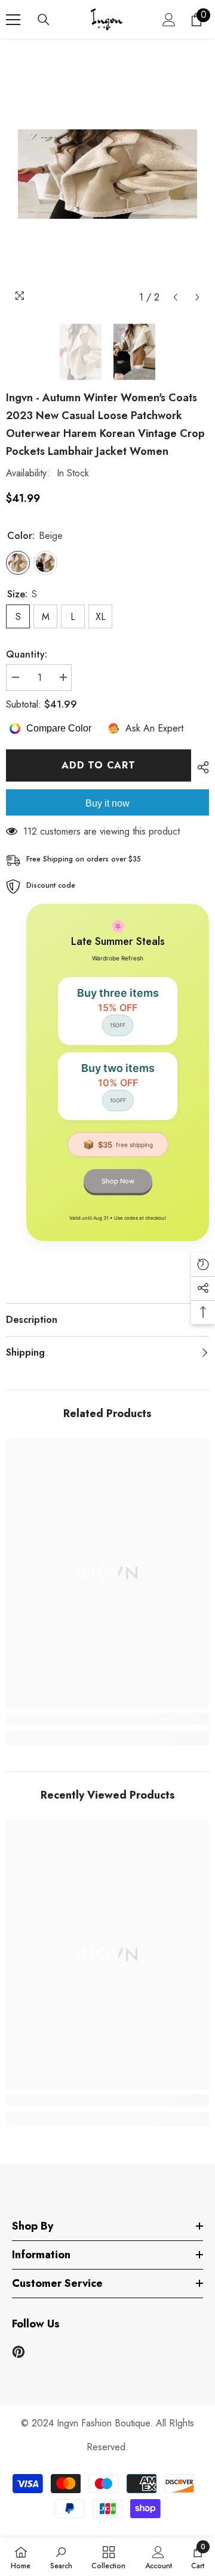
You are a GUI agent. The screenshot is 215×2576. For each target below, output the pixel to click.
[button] (175, 297)
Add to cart (99, 765)
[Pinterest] (19, 2352)
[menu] (13, 20)
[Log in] (169, 20)
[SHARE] (200, 767)
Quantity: (27, 654)
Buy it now (107, 803)
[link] (107, 1719)
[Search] (44, 20)
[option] (107, 174)
